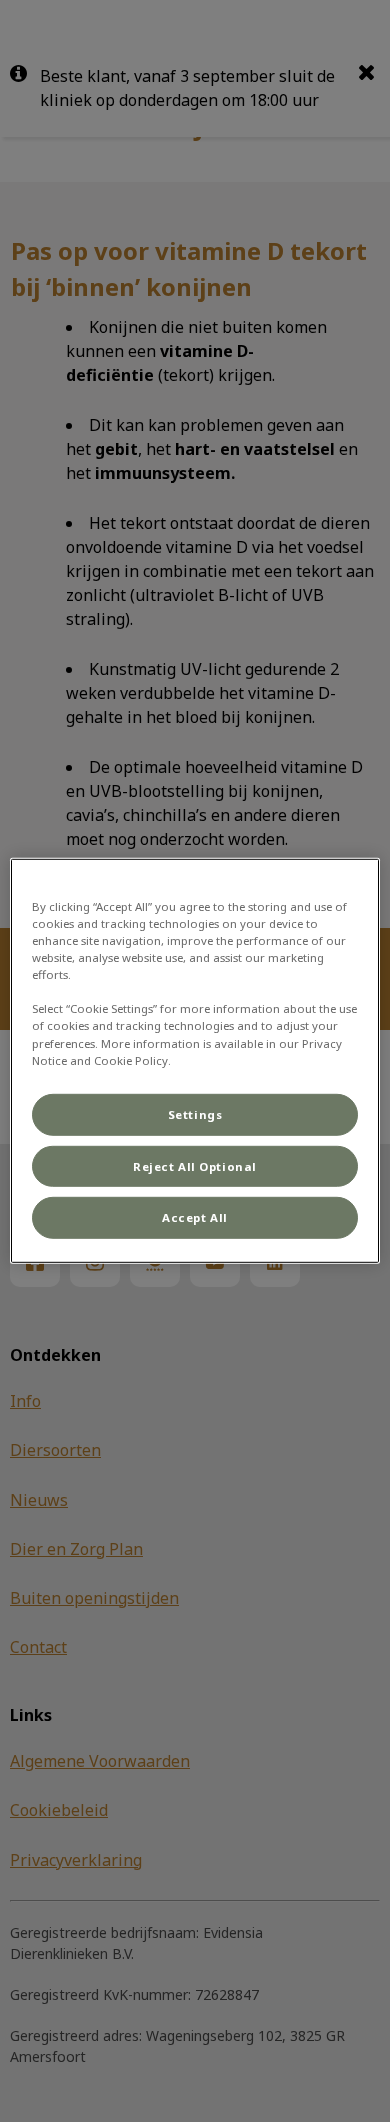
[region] (195, 1061)
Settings (195, 1113)
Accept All (195, 1217)
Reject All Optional (195, 1165)
